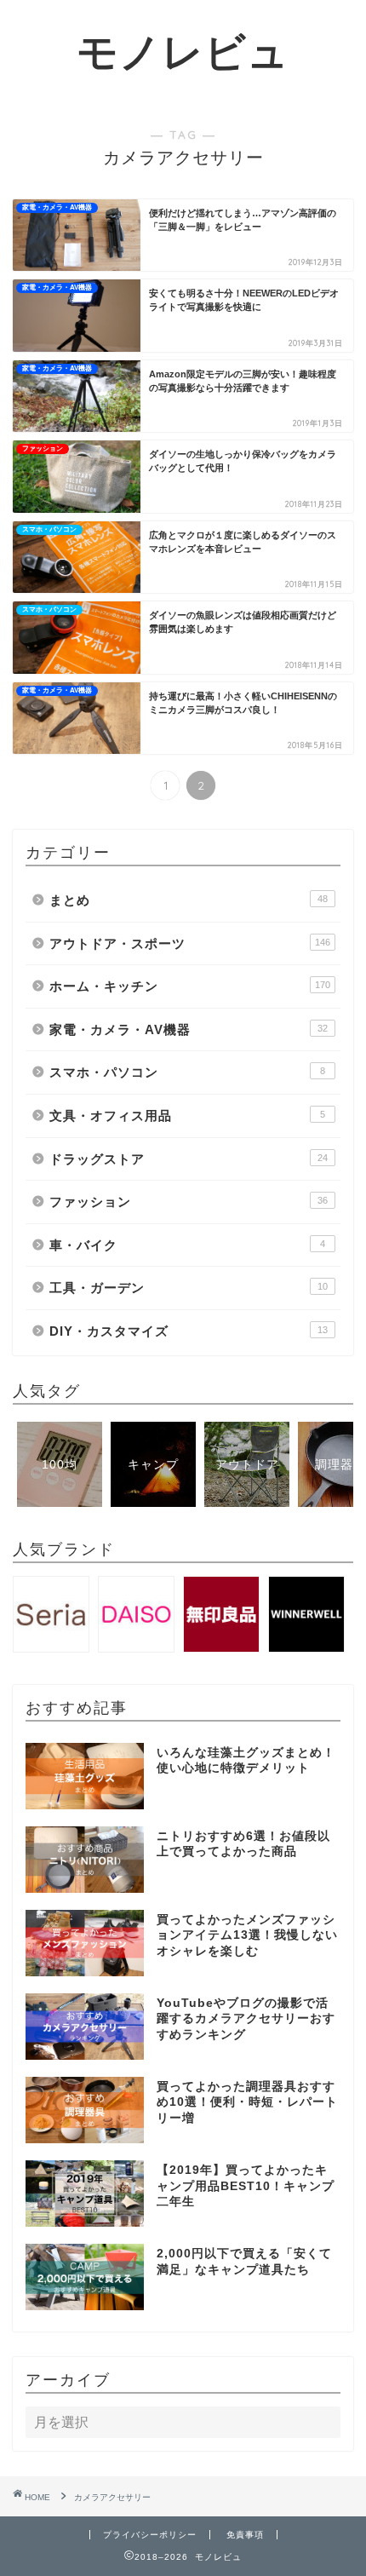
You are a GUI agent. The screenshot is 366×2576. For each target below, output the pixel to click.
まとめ (189, 900)
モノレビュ (183, 51)
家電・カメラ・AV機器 (189, 1029)
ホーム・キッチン (190, 986)
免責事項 (245, 2535)
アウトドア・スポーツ (190, 943)
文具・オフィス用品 (187, 1115)
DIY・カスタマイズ (189, 1331)
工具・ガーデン (189, 1288)
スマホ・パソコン (187, 1072)
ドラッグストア (189, 1159)
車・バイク (187, 1245)
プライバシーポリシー (150, 2535)
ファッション (189, 1202)
